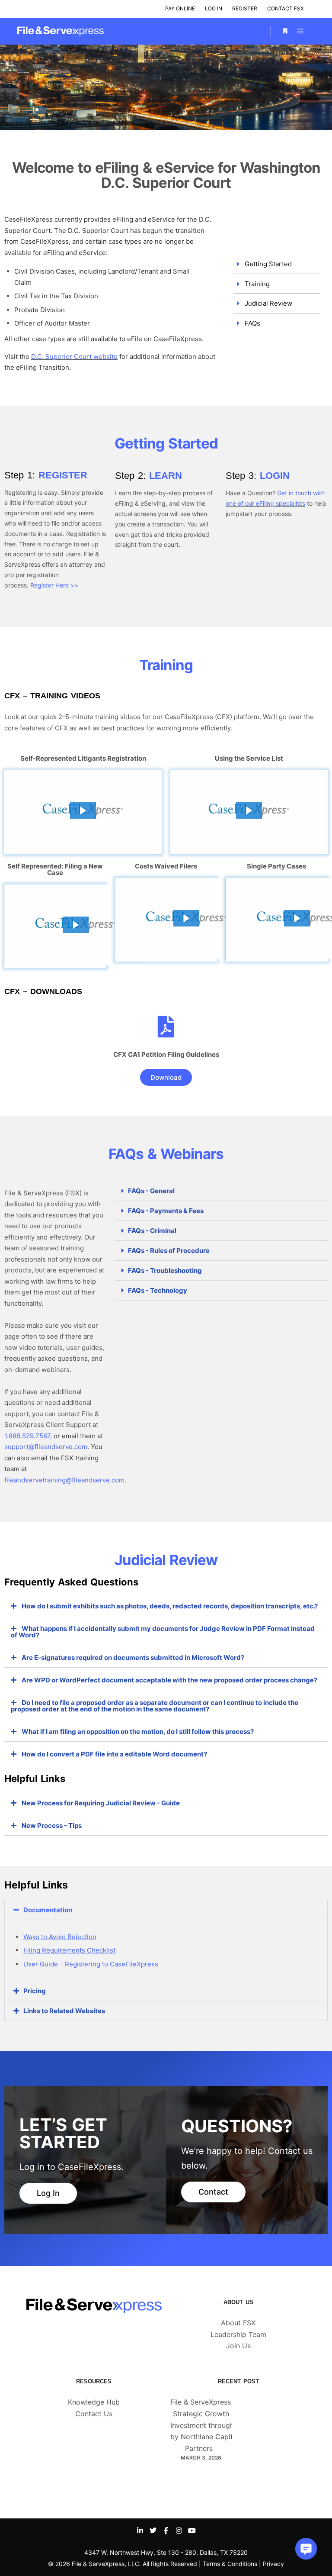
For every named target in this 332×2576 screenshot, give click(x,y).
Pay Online (180, 8)
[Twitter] (153, 2531)
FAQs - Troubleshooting (165, 1270)
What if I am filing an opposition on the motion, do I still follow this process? (138, 1732)
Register (245, 8)
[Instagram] (179, 2531)
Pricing (35, 1991)
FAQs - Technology (158, 1290)
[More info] (285, 31)
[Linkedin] (140, 2531)
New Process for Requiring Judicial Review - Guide (101, 1803)
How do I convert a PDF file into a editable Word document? (114, 1754)
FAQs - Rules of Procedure (169, 1251)
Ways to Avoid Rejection (60, 1937)
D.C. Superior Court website (74, 357)
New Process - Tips (52, 1825)
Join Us (238, 2346)
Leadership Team (238, 2334)
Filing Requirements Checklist (69, 1950)
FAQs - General (151, 1191)
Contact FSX (286, 8)
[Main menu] (300, 31)
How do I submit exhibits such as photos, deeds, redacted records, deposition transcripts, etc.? (170, 1606)
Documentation (48, 1910)
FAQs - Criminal (152, 1231)
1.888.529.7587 (27, 1436)
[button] (83, 810)
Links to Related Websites (64, 2011)
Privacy (273, 2564)
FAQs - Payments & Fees (166, 1211)
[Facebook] (166, 2531)
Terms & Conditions (230, 2564)
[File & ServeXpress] (61, 31)
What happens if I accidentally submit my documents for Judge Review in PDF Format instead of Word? (163, 1632)
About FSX (238, 2323)
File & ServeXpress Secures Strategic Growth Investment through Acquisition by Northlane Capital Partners (221, 2425)
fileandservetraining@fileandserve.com (64, 1480)
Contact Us (94, 2414)
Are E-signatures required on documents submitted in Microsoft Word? (133, 1658)
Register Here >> (54, 585)
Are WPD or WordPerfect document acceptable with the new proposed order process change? (169, 1680)
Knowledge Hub (94, 2402)
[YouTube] (192, 2531)
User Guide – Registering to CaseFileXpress (91, 1964)
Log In (214, 8)
